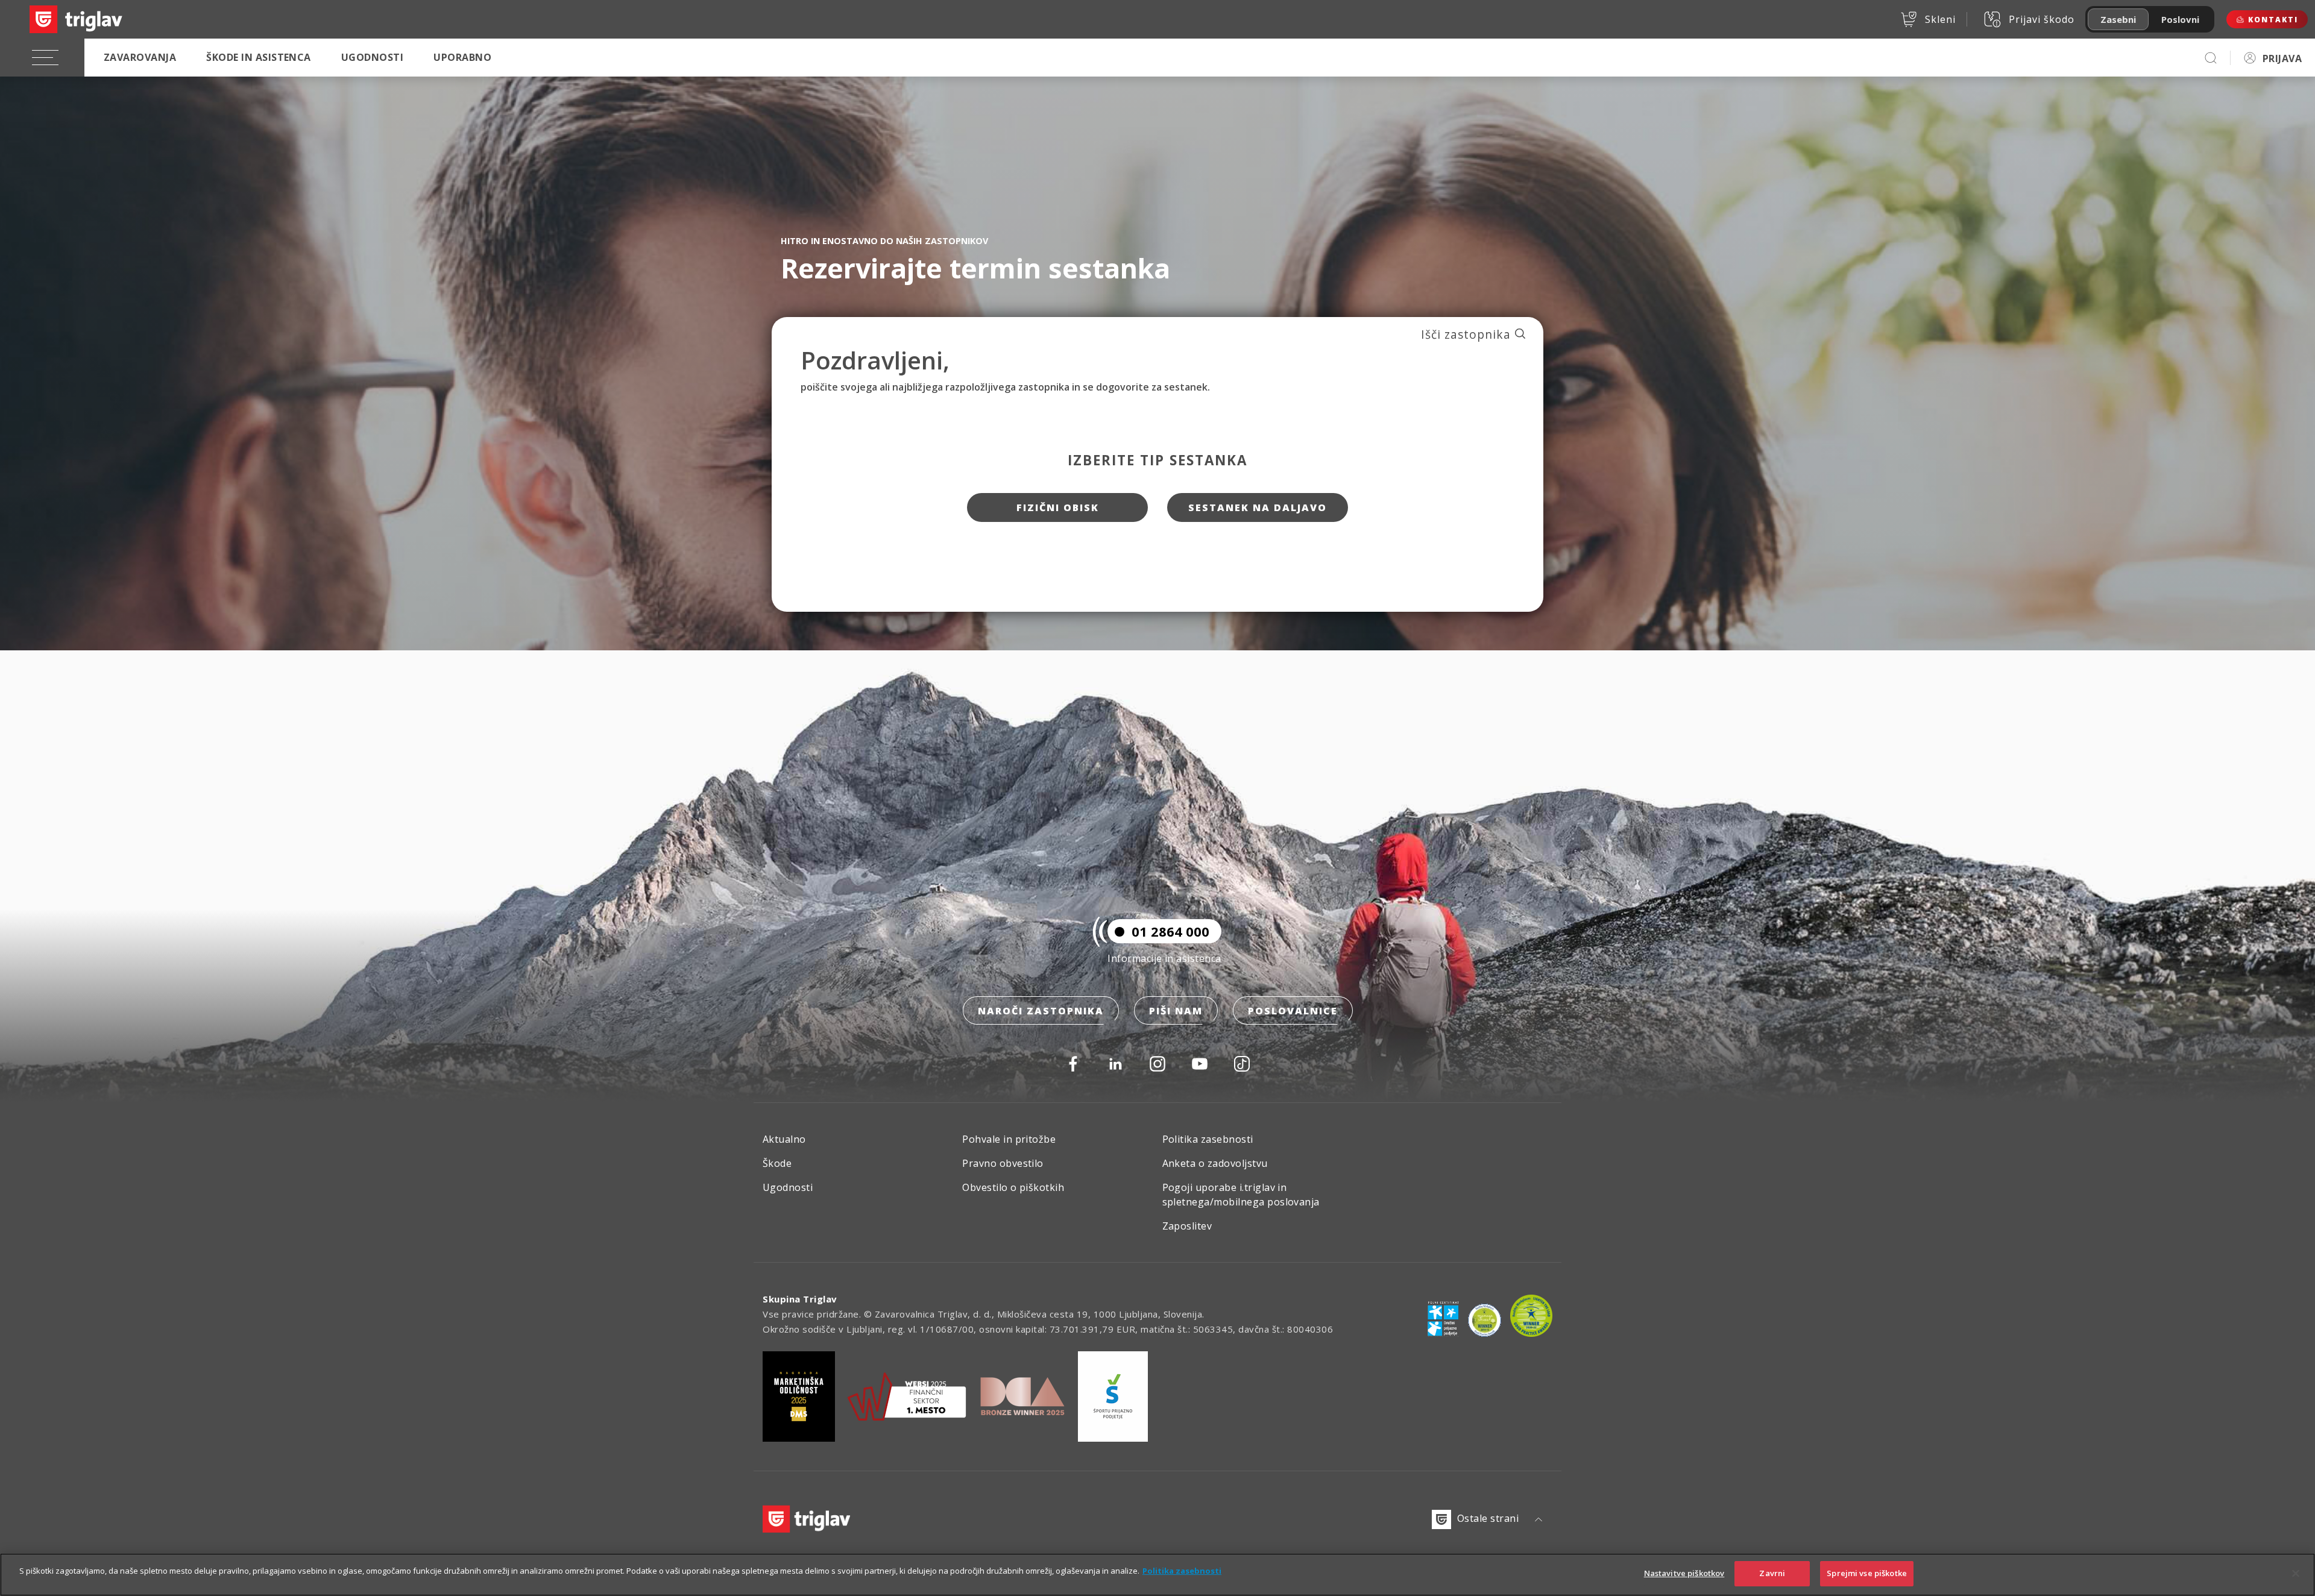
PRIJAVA (2282, 58)
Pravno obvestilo (1003, 1163)
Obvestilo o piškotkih (1013, 1187)
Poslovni (2180, 19)
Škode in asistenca (259, 57)
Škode (777, 1163)
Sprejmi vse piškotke (1867, 1573)
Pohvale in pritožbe (1009, 1139)
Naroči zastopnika (1041, 1011)
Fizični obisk (1058, 507)
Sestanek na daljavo (1258, 507)
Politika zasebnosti (1208, 1139)
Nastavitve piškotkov (1684, 1573)
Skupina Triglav (800, 1299)
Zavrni (1772, 1573)
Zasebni (2118, 19)
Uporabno (462, 57)
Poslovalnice (1293, 1011)
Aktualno (784, 1139)
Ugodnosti (372, 57)
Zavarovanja (140, 57)
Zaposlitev (1187, 1226)
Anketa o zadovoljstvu (1215, 1163)
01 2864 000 (1170, 931)
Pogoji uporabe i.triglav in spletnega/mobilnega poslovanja (1241, 1195)
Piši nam (1176, 1011)
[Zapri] (2296, 1573)
